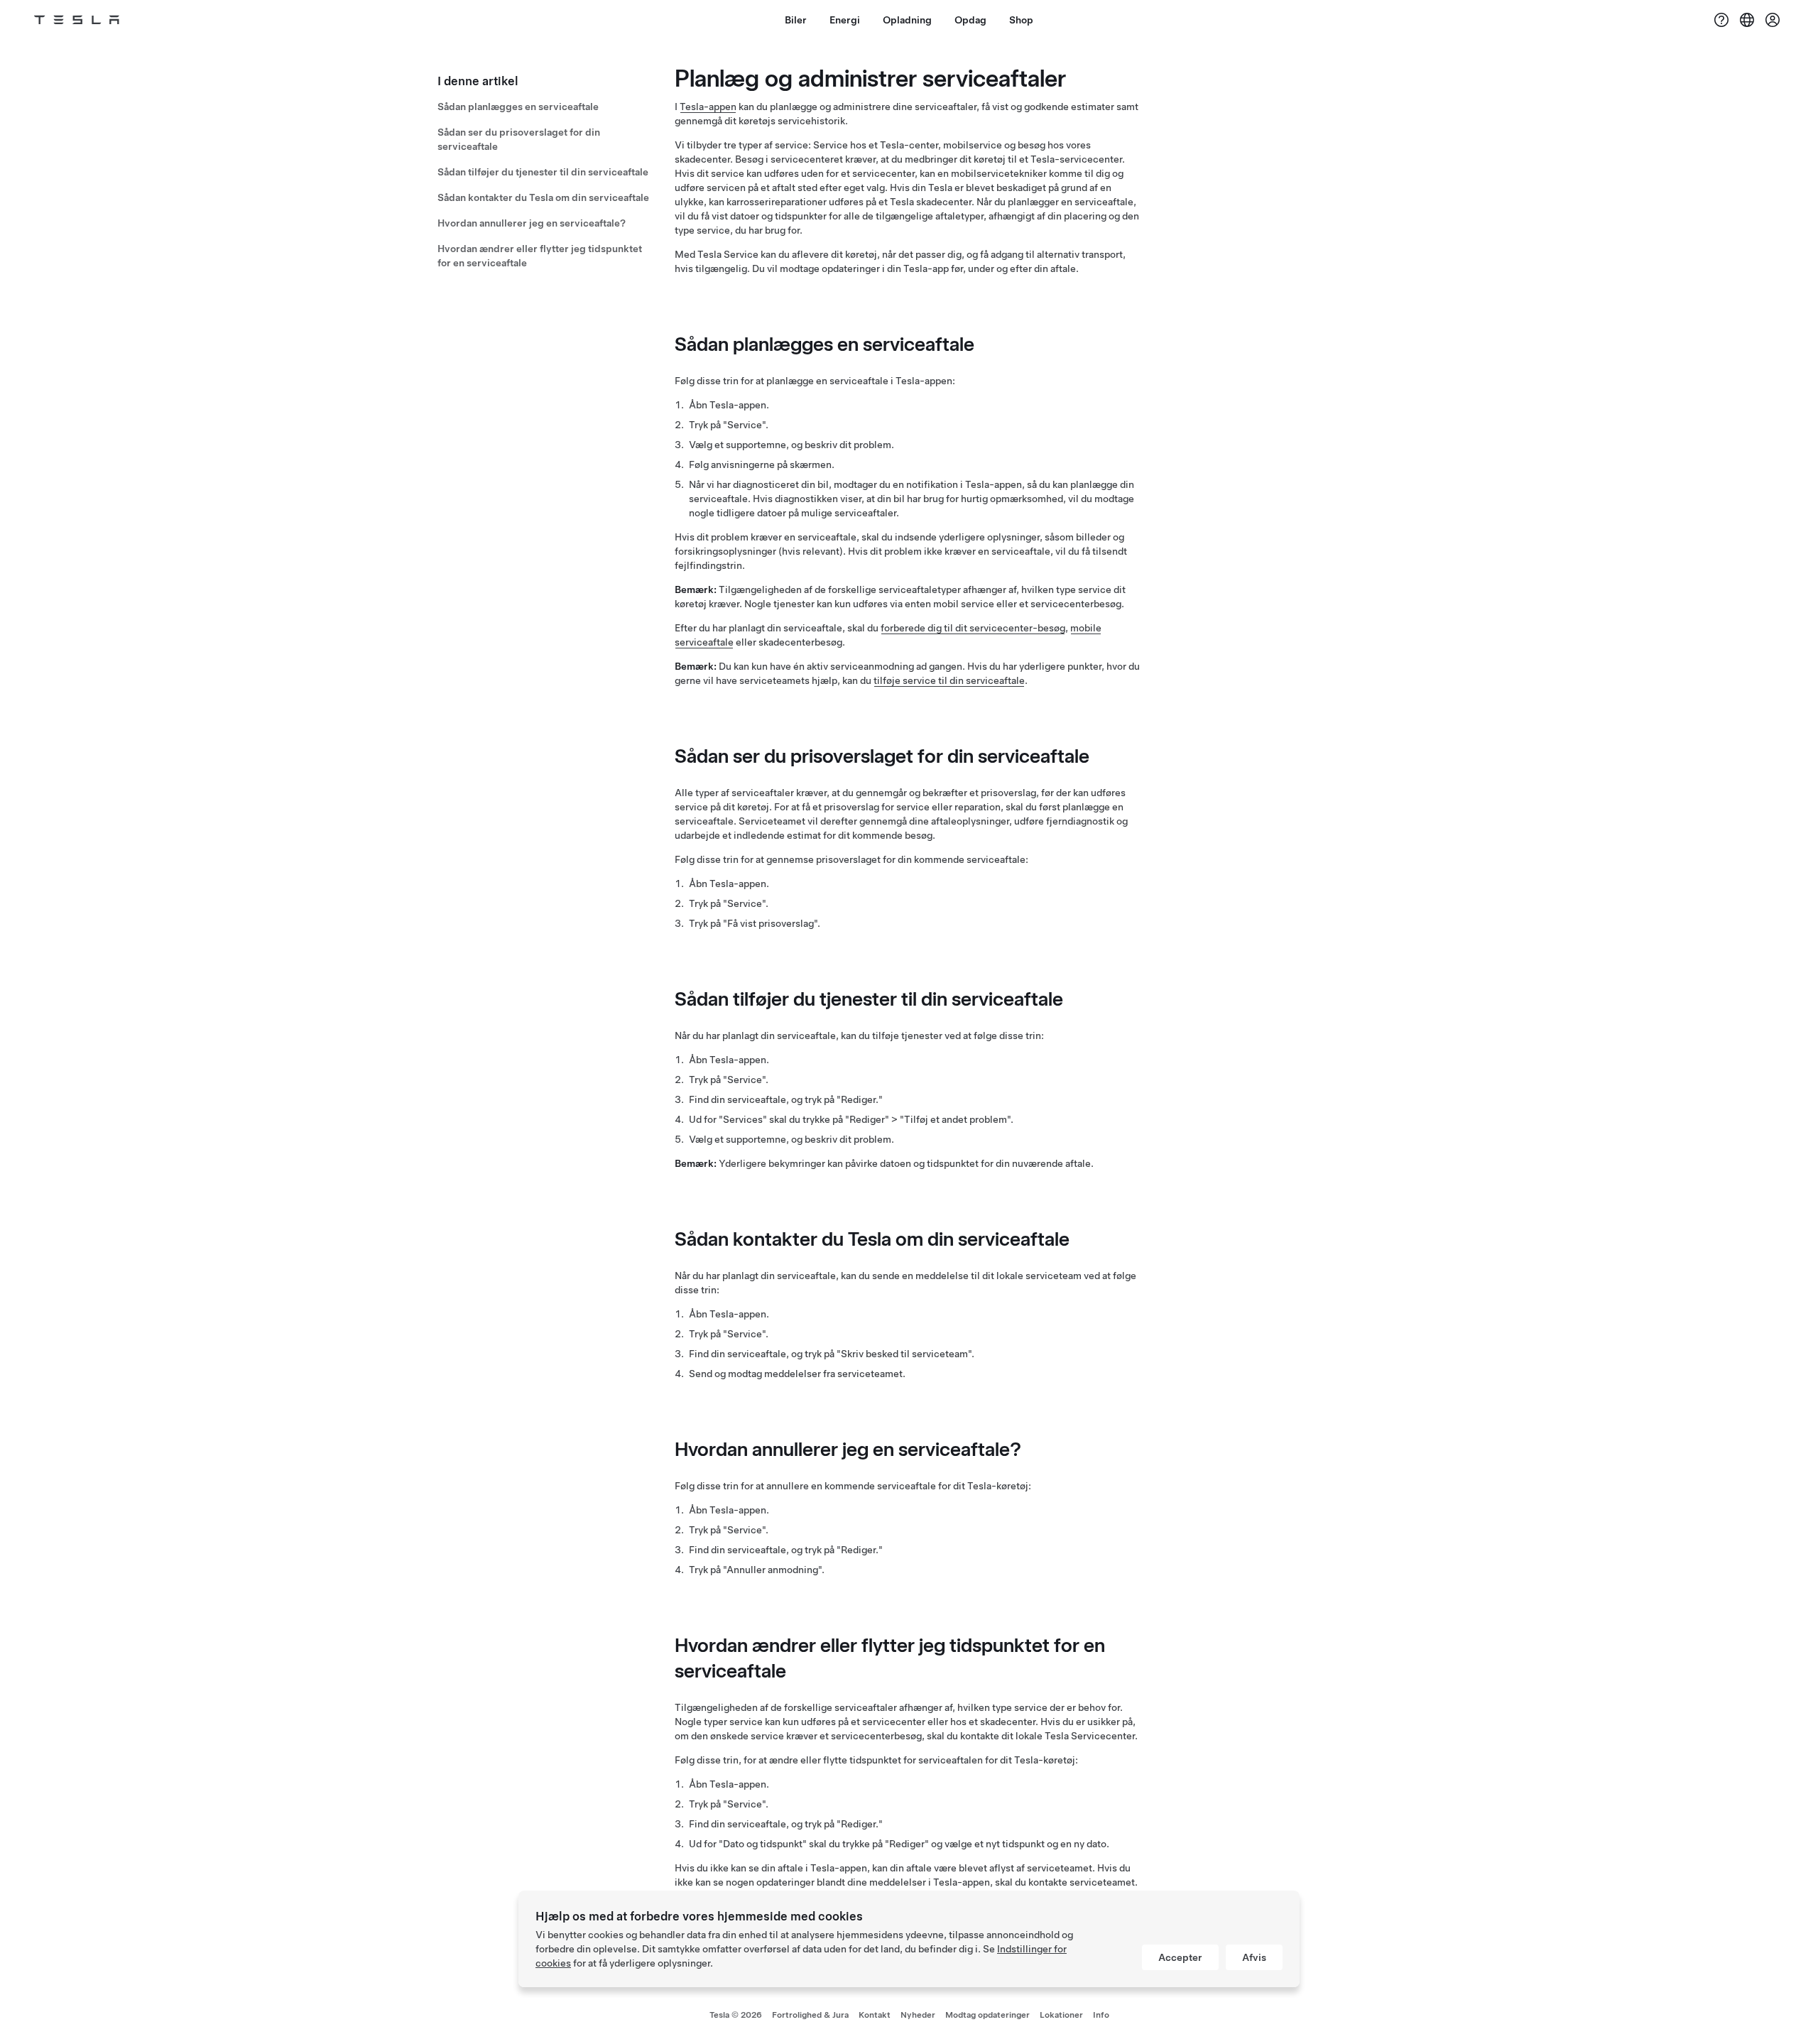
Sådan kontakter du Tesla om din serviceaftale (543, 197)
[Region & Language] (1747, 20)
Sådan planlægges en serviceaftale (518, 107)
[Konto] (1773, 20)
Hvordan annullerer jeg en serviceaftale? (532, 223)
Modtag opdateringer (987, 2015)
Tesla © (736, 2015)
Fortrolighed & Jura (810, 2015)
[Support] (1721, 20)
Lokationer (1061, 2015)
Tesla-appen (708, 107)
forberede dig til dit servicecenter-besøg (973, 628)
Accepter (1180, 1957)
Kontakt (875, 2015)
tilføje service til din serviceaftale (949, 680)
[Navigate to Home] (77, 20)
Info (1101, 2015)
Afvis (1254, 1957)
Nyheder (918, 2015)
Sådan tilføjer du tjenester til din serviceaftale (543, 172)
